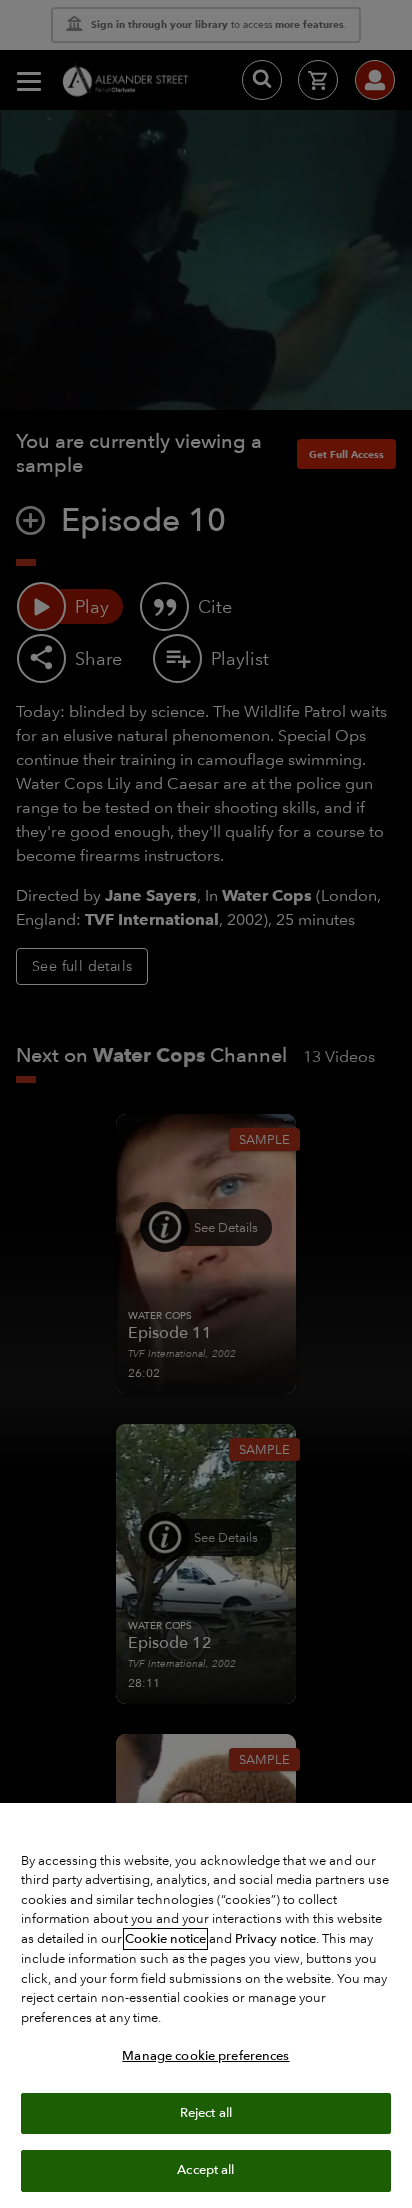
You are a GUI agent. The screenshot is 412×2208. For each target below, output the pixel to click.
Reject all (206, 2113)
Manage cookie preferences (205, 2056)
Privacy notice (275, 1939)
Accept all (205, 2170)
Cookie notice (165, 1939)
